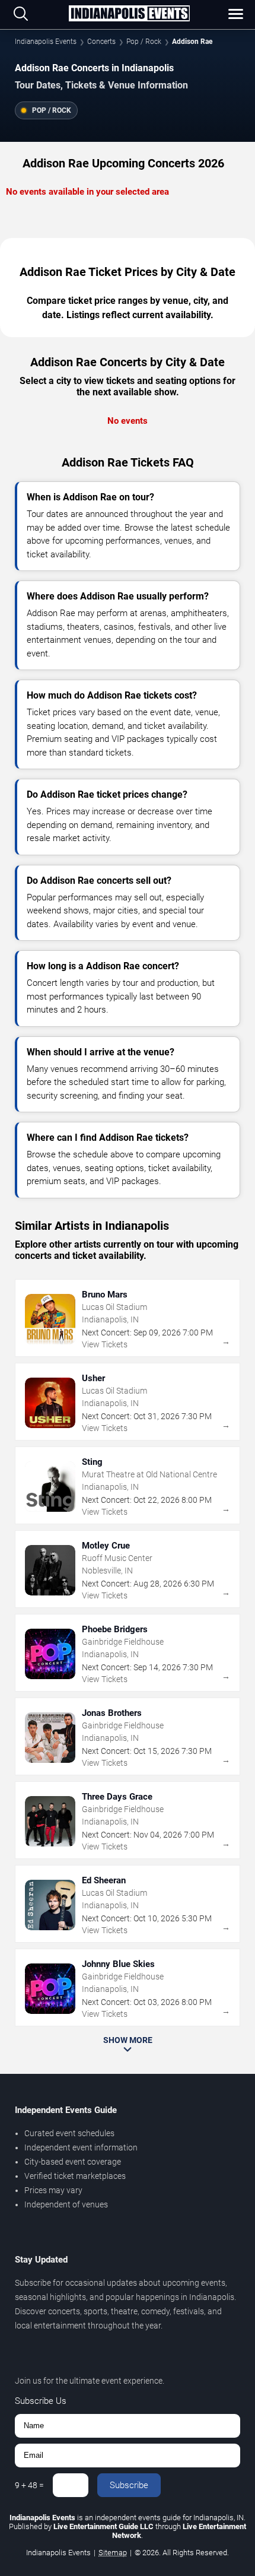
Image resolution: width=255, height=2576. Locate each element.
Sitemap (113, 2553)
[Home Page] (129, 14)
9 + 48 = (29, 2485)
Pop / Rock (144, 42)
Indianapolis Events (46, 42)
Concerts (101, 42)
